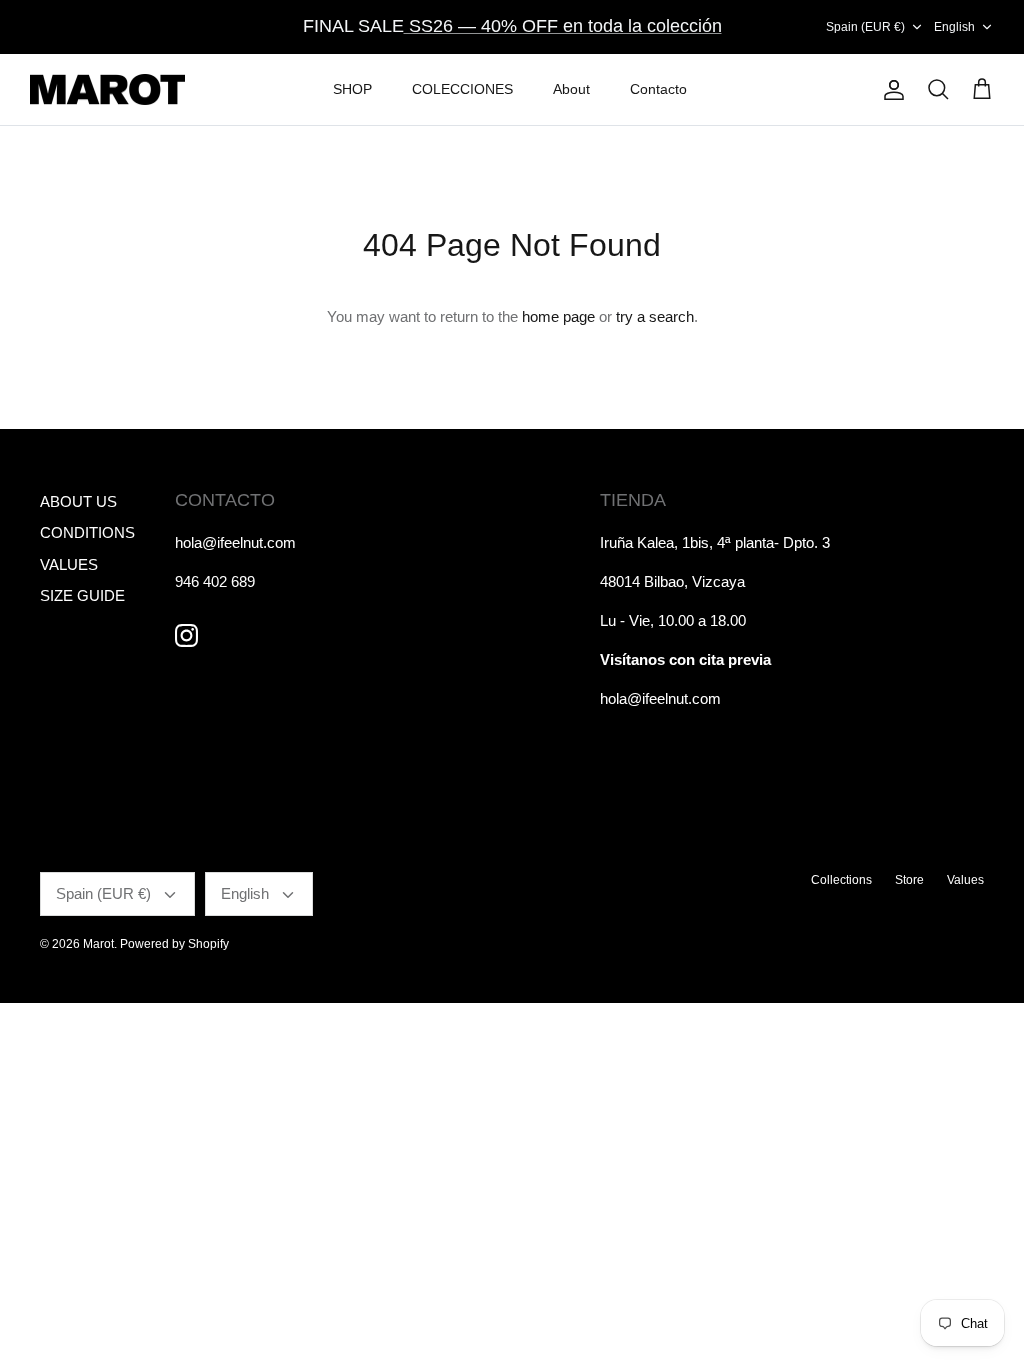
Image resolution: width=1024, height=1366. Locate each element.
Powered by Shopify (174, 944)
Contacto (658, 89)
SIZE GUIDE (82, 595)
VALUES (69, 564)
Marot (98, 944)
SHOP (352, 89)
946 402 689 (215, 581)
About (571, 89)
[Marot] (107, 90)
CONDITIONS (87, 532)
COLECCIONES (462, 89)
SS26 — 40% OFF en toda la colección (563, 26)
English (954, 27)
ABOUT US (78, 501)
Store (909, 880)
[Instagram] (186, 635)
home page (558, 316)
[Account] (890, 90)
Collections (841, 880)
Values (965, 880)
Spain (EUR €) (865, 27)
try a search (655, 316)
